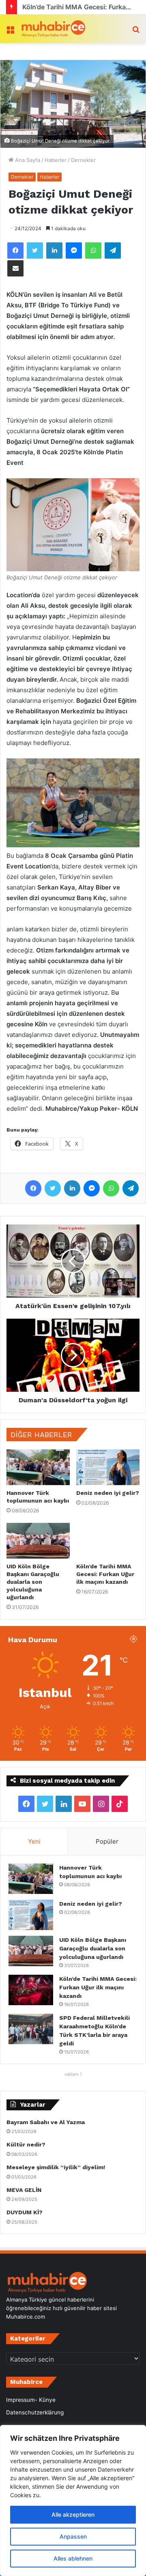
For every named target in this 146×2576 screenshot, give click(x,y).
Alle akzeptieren (73, 2514)
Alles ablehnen (73, 2558)
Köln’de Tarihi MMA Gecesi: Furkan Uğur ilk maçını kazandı (105, 1574)
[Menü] (10, 32)
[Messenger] (74, 250)
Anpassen (73, 2536)
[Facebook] (15, 250)
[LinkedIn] (54, 250)
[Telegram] (113, 250)
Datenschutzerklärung (35, 2412)
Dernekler (83, 160)
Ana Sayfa (27, 160)
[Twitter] (35, 250)
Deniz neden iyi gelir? (108, 1493)
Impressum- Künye (31, 2400)
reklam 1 (73, 2074)
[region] (73, 2500)
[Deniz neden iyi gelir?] (108, 1467)
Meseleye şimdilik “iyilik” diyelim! (57, 2167)
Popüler (107, 1841)
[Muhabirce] (53, 29)
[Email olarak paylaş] (15, 268)
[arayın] (136, 32)
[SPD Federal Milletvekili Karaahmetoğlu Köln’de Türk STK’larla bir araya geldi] (31, 2029)
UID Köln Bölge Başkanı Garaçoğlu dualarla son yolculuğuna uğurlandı (33, 1582)
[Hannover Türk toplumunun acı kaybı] (38, 1467)
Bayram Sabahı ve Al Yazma (46, 2122)
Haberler (56, 160)
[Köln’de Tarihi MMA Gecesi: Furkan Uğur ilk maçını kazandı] (108, 1541)
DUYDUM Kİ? (25, 2212)
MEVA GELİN (24, 2190)
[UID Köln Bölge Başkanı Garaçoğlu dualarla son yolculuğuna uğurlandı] (38, 1541)
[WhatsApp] (93, 250)
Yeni (34, 1841)
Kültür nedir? (26, 2144)
